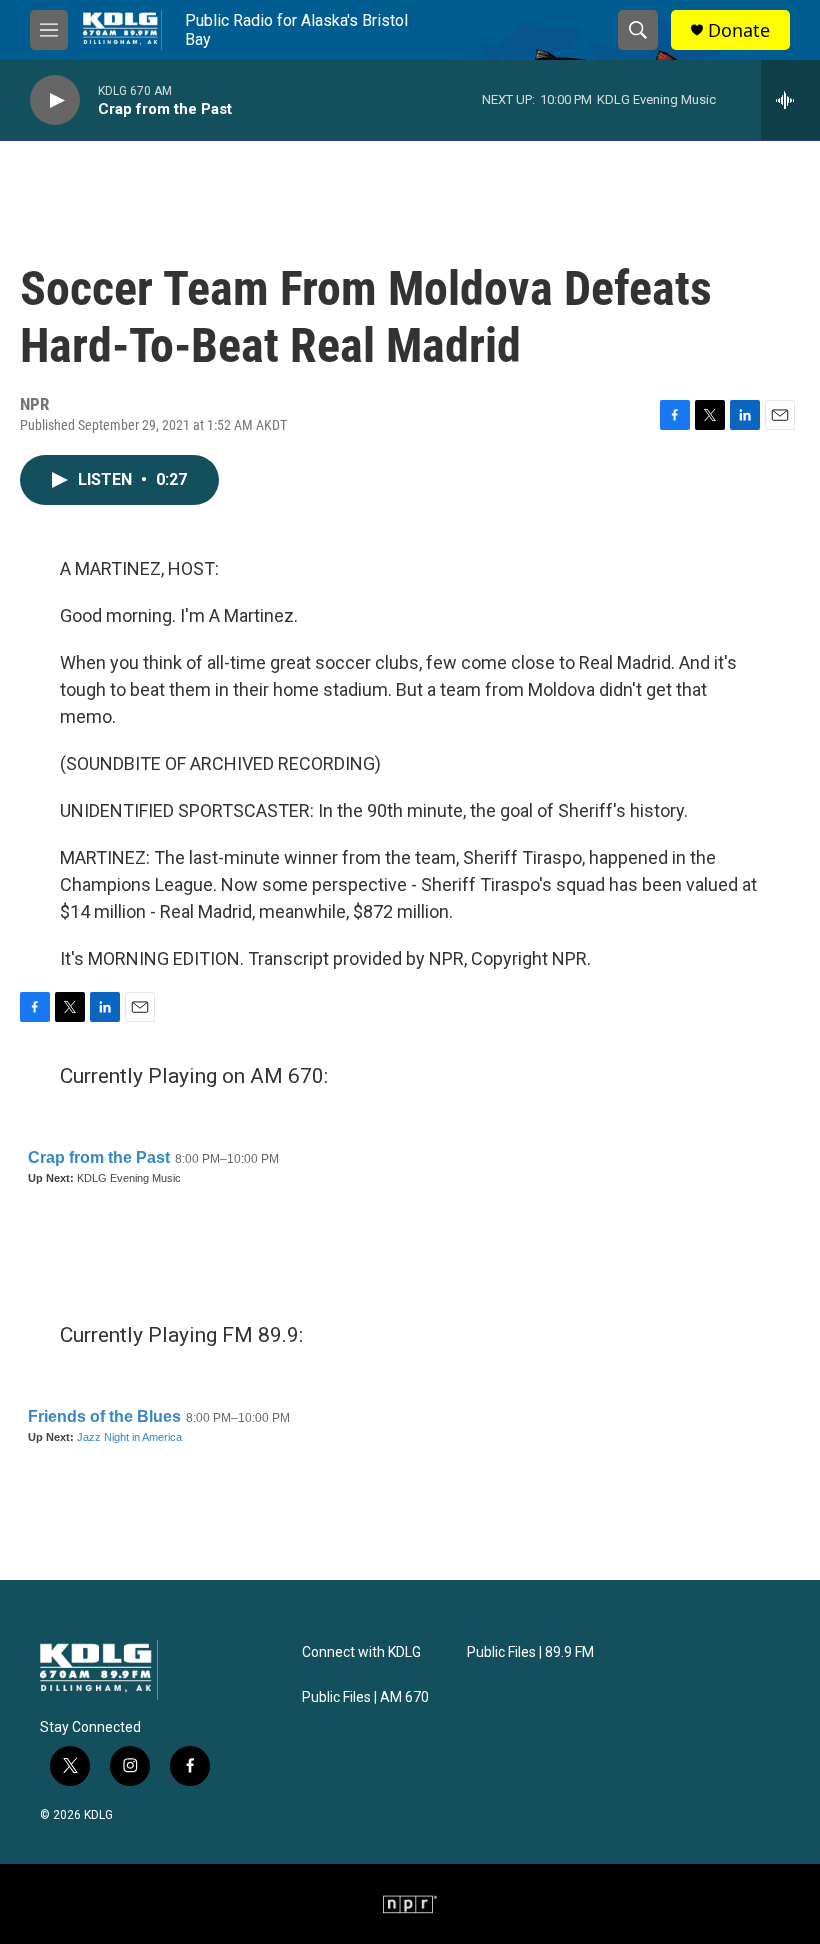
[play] (55, 100)
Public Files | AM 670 (365, 1697)
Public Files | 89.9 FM (530, 1652)
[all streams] (790, 100)
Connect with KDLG (361, 1652)
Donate (739, 30)
